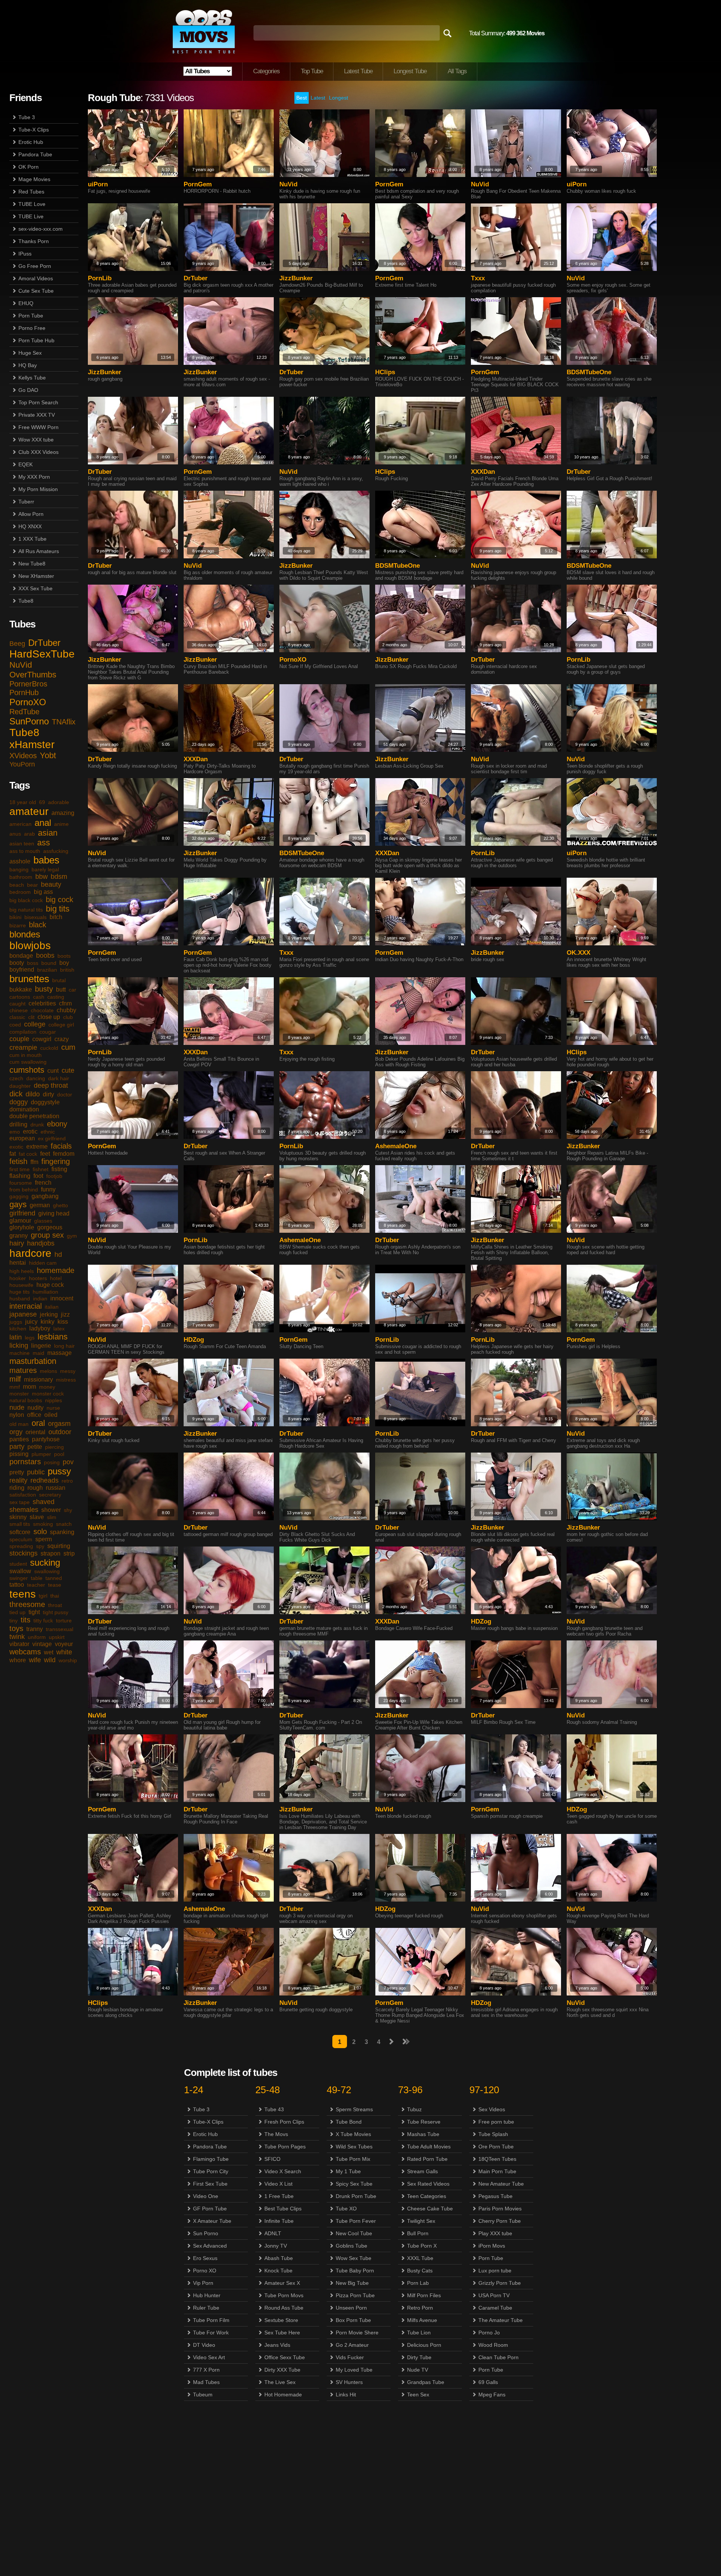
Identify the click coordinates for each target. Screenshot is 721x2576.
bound (49, 963)
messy (68, 1371)
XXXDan (483, 472)
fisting (59, 1169)
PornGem (198, 184)
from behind (24, 1190)
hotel (56, 1278)
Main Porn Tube (497, 2171)
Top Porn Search (38, 402)
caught (17, 1004)
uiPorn (98, 184)
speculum (21, 1539)
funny (48, 1189)
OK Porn (29, 167)
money (47, 1387)
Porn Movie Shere (357, 2333)
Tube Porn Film (211, 2320)
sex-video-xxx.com (41, 229)
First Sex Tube (210, 2184)
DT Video (204, 2345)
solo (40, 1531)
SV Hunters (349, 2382)
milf (15, 1379)
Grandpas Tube (426, 2382)
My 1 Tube (348, 2171)
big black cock (26, 900)
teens (23, 1594)
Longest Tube (410, 71)
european (22, 1138)
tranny (35, 1629)
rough (35, 1488)
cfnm (65, 1003)
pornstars (25, 1462)
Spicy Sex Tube (354, 2184)
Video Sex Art (209, 2357)
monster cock (48, 1394)
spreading (21, 1546)
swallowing (47, 1571)
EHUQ (26, 303)
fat (13, 1154)
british (67, 970)
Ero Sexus (205, 2258)
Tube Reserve (424, 2122)
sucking (45, 1562)
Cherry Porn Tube (500, 2221)
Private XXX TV (37, 415)
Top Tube (312, 71)
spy (40, 1546)
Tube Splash (493, 2134)
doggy (19, 1102)
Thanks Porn (34, 241)
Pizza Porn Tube (355, 2295)
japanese (23, 1314)
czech (16, 1078)
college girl (61, 1025)
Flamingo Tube (211, 2159)
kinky (48, 1322)
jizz (65, 1314)
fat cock (28, 1154)
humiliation (45, 1292)
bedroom (20, 892)
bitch (56, 917)
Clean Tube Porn (499, 2357)
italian (52, 1307)
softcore (20, 1532)
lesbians (53, 1337)
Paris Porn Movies (500, 2209)
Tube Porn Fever (356, 2221)
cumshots (27, 1070)
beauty (51, 884)
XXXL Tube (420, 2258)
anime (61, 824)
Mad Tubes (206, 2382)
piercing (54, 1447)
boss (33, 963)
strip (69, 1553)
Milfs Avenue (422, 2320)
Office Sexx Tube (285, 2357)
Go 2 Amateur (352, 2345)
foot (38, 1176)
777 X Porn (206, 2370)
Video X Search (283, 2171)
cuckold (49, 1048)
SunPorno (29, 721)
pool (59, 1454)
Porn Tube (31, 316)
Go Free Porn (35, 266)
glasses (43, 1221)
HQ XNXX (30, 526)
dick (16, 1094)
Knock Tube (278, 2271)
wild (50, 1660)
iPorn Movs (492, 2246)
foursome (21, 1183)
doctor (65, 1094)
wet (49, 1652)
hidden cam (43, 1263)
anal (43, 823)
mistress (66, 1380)
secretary (50, 1495)
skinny (18, 1517)
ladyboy (40, 1328)
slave (37, 1517)
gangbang (45, 1196)
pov (68, 1462)
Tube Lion (419, 2333)
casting (56, 997)
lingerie (41, 1346)
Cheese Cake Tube (430, 2209)
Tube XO (346, 2209)
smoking (43, 1524)
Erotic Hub (31, 142)
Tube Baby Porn (355, 2271)
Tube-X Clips (34, 130)
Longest (339, 98)
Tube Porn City (211, 2171)
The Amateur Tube (501, 2320)
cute (68, 1070)
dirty (48, 1094)
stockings (23, 1553)
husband (20, 1299)
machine (20, 1353)
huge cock (50, 1285)
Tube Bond (349, 2122)
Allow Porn (31, 514)
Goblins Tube (351, 2246)
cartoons (20, 997)
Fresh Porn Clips (284, 2122)
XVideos (23, 756)
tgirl (43, 1596)
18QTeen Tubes (497, 2159)
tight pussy (56, 1612)
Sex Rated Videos (428, 2184)
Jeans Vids (277, 2345)
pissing (19, 1454)
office (34, 1415)
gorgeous (50, 1227)
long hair (64, 1346)
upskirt (57, 1637)
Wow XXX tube (36, 440)
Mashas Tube (423, 2134)
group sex (47, 1235)
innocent (62, 1298)
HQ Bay (28, 365)
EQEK (26, 464)
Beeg (17, 644)
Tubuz (414, 2109)
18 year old (23, 802)
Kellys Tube (32, 378)
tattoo (17, 1585)
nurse (53, 1408)
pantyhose (46, 1439)
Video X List (278, 2184)
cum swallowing (28, 1062)
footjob (54, 1176)
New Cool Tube (354, 2233)
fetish (18, 1161)
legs (30, 1338)
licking (19, 1345)
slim (52, 1517)
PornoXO (28, 702)
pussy (59, 1471)
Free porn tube (496, 2122)
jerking (49, 1314)
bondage (21, 956)
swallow (20, 1571)
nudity (35, 1408)
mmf (15, 1387)
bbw (41, 877)
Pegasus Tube (495, 2196)
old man (19, 1424)
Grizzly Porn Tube (500, 2283)
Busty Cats (420, 2271)
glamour (20, 1221)
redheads (44, 1480)
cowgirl (42, 1039)
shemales (24, 1510)
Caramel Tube (495, 2308)
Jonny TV (276, 2246)
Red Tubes (31, 192)
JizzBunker (296, 278)
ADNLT (273, 2233)
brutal (59, 980)
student (18, 1564)
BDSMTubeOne (589, 372)
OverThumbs (33, 675)
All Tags (457, 71)
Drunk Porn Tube (356, 2196)
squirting (59, 1546)
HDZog (194, 1340)
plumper (41, 1454)
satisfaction (23, 1495)
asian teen (22, 844)
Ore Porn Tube (496, 2147)
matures (23, 1370)
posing (52, 1462)
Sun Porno (206, 2233)
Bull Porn (418, 2233)
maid (38, 1353)
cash (39, 997)
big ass (43, 892)
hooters (38, 1278)
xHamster (32, 745)
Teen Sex (418, 2395)
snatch (64, 1524)
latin (16, 1337)
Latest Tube (358, 71)
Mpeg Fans (492, 2395)
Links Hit (346, 2395)
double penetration (34, 1116)
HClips (385, 372)
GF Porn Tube (210, 2209)
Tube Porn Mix (353, 2159)
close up (49, 1017)
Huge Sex (30, 353)
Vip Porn (203, 2283)
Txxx (478, 278)
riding (17, 1488)
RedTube (24, 712)
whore (18, 1660)
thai (55, 1596)
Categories (266, 71)
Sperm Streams (354, 2109)
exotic (16, 1147)
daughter (20, 1086)
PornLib (100, 278)
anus (15, 834)
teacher (36, 1585)
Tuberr (26, 502)
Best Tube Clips (283, 2209)
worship (68, 1660)
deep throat (51, 1085)
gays (18, 1204)
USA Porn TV (494, 2295)
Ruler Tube (206, 2308)
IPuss (25, 254)
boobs (45, 955)
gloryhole (22, 1227)
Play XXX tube (495, 2233)
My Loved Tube (354, 2370)
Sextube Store (281, 2320)
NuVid (21, 665)
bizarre (18, 925)
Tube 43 (274, 2109)
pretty (17, 1472)
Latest (318, 98)
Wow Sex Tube (354, 2258)
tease (55, 1585)
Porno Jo (489, 2333)
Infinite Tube (279, 2221)
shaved (44, 1502)
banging (19, 869)
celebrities (42, 1003)
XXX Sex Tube (35, 588)
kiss (63, 1322)
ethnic (48, 1132)
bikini (15, 917)
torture (64, 1621)
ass (44, 843)
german (40, 1205)
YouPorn (22, 764)
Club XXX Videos (38, 452)
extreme (37, 1147)
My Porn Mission (38, 489)
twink (17, 1637)
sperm (44, 1539)
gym (72, 1236)
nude (17, 1407)
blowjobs (30, 946)
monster (19, 1394)
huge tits (20, 1292)
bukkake (21, 989)
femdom (64, 1154)
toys (16, 1628)
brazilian (47, 970)
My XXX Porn (34, 477)
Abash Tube (279, 2258)
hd (58, 1255)
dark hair (59, 1078)
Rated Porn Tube (427, 2159)
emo (15, 1132)
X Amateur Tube (212, 2221)
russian (56, 1488)
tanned (54, 1578)
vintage (42, 1644)
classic (17, 1017)
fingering (56, 1161)
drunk (37, 1125)
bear (32, 885)
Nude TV (418, 2370)
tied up (17, 1612)
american (20, 824)
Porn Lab (418, 2283)
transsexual (60, 1629)
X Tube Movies (353, 2134)
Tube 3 (27, 117)
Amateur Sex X (282, 2283)
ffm (34, 1162)
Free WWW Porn (38, 427)
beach (17, 885)
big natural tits (26, 910)
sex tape (20, 1502)
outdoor (60, 1432)
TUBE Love (32, 204)
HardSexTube (42, 654)
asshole (20, 861)
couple (19, 1039)
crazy (62, 1039)
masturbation (33, 1361)
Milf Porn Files (424, 2295)
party (17, 1447)
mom (29, 1387)
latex (59, 1329)
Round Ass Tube (284, 2308)
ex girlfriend (52, 1138)
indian (40, 1299)
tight (34, 1612)
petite (35, 1447)
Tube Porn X (422, 2246)
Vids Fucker (350, 2357)
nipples (54, 1400)
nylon (17, 1415)
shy (68, 1510)
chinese (19, 1010)
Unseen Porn (351, 2308)
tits (26, 1620)
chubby (66, 1010)
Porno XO (205, 2271)
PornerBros (28, 684)
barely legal (45, 869)
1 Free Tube (279, 2196)
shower (51, 1510)
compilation (23, 1032)
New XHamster (36, 576)
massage (60, 1353)
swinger (19, 1578)
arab (29, 834)
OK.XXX (578, 953)
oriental (35, 1432)
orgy (16, 1432)
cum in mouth (26, 1055)
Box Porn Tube (353, 2320)
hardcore (30, 1253)
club (68, 1017)
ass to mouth (25, 851)
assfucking (56, 851)
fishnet (41, 1169)
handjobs (41, 1243)
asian (48, 833)
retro (67, 1481)
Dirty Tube (419, 2357)
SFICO (272, 2159)
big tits (58, 909)
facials (61, 1146)
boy (64, 963)
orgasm (59, 1424)
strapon (51, 1553)
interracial (26, 1306)
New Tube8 (32, 564)
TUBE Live (31, 216)
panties (19, 1439)
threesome (27, 1604)
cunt (53, 1071)
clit (31, 1017)
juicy (31, 1322)
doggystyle (45, 1102)
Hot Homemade (283, 2395)
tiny (14, 1621)
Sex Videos (492, 2109)
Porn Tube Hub (36, 340)
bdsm (59, 877)
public (36, 1472)
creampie (23, 1048)
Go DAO (28, 390)
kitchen (18, 1329)
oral (38, 1423)
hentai (18, 1263)
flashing (20, 1176)
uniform (37, 1637)
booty (17, 963)
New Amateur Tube (501, 2184)
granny (19, 1236)
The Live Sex (280, 2382)
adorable (59, 802)
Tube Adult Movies (429, 2147)
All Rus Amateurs (39, 551)
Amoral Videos (36, 278)
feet (45, 1154)
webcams (25, 1652)
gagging (19, 1196)
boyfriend (22, 970)
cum (68, 1047)
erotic (30, 1132)
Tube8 (26, 601)
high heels (22, 1271)
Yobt (48, 755)
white (64, 1652)
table (37, 1578)
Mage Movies (34, 179)
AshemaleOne (396, 1146)
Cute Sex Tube (36, 291)
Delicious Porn (424, 2345)
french (43, 1183)
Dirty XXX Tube (282, 2370)
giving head (54, 1213)
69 (42, 802)
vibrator (19, 1644)
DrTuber (44, 643)
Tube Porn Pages (285, 2147)
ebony (57, 1124)
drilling (18, 1124)
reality (18, 1480)
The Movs (276, 2134)
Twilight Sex (421, 2221)
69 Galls (488, 2382)
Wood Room (493, 2345)
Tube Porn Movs (284, 2295)
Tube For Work (211, 2333)
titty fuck (43, 1621)
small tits (20, 1524)
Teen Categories (427, 2196)
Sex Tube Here (282, 2333)
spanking (62, 1532)
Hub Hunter (207, 2295)
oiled (51, 1415)
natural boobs (26, 1400)
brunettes (29, 979)
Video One (206, 2196)
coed (15, 1025)
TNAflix (64, 722)
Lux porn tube (495, 2271)
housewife (21, 1285)
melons (48, 1371)
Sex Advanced (210, 2246)
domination (24, 1109)
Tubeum (203, 2395)
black (38, 925)
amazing (63, 813)
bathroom (21, 877)
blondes (25, 934)
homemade (56, 1270)
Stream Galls (422, 2171)
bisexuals (35, 917)
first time (20, 1169)
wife (35, 1660)
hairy (17, 1243)
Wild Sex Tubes (354, 2147)
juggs (16, 1322)
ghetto (60, 1205)
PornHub (24, 692)
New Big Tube (352, 2283)
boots (64, 956)
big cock (60, 899)
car (72, 990)
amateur (29, 811)
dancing (36, 1078)
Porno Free (32, 328)
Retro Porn (420, 2308)
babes (46, 860)
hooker (18, 1278)
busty (44, 989)
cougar (48, 1032)
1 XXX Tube (32, 539)
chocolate (42, 1010)
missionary (38, 1379)
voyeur (64, 1644)
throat (55, 1605)
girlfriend (22, 1213)
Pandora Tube (35, 154)
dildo (33, 1094)
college (35, 1024)
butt (61, 989)
